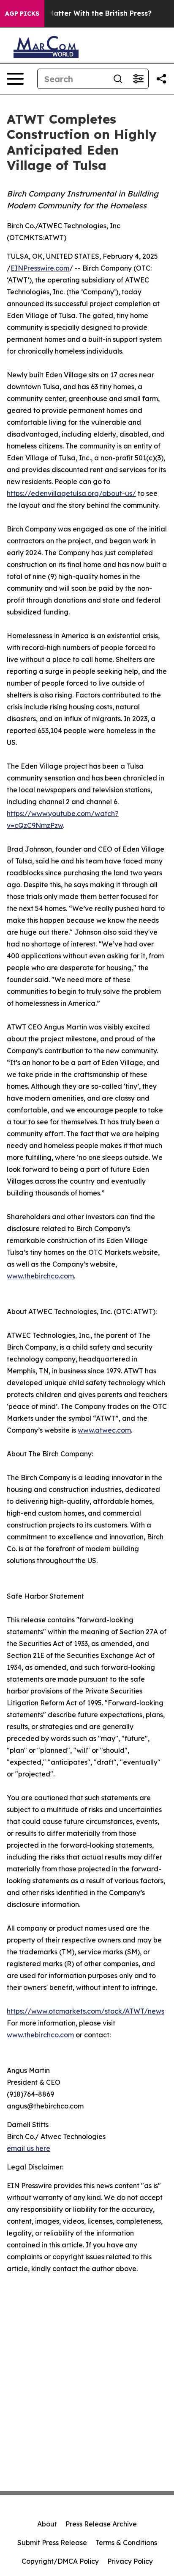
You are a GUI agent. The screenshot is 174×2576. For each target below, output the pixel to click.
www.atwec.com (104, 1430)
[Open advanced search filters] (138, 79)
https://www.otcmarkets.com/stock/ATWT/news (86, 2011)
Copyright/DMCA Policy (60, 2561)
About (47, 2524)
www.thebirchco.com (40, 1276)
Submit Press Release (52, 2543)
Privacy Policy (130, 2561)
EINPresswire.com (40, 268)
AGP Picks (22, 14)
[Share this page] (161, 79)
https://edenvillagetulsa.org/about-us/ (71, 493)
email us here (29, 2148)
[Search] (118, 79)
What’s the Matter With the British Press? (80, 13)
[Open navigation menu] (15, 79)
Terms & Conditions (126, 2543)
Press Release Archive (101, 2524)
